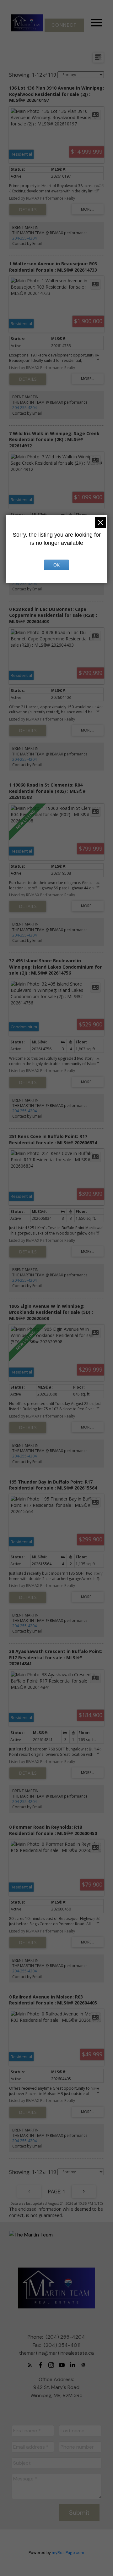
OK (56, 565)
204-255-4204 (24, 238)
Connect (64, 25)
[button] (64, 25)
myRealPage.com (68, 2553)
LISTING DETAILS (28, 210)
